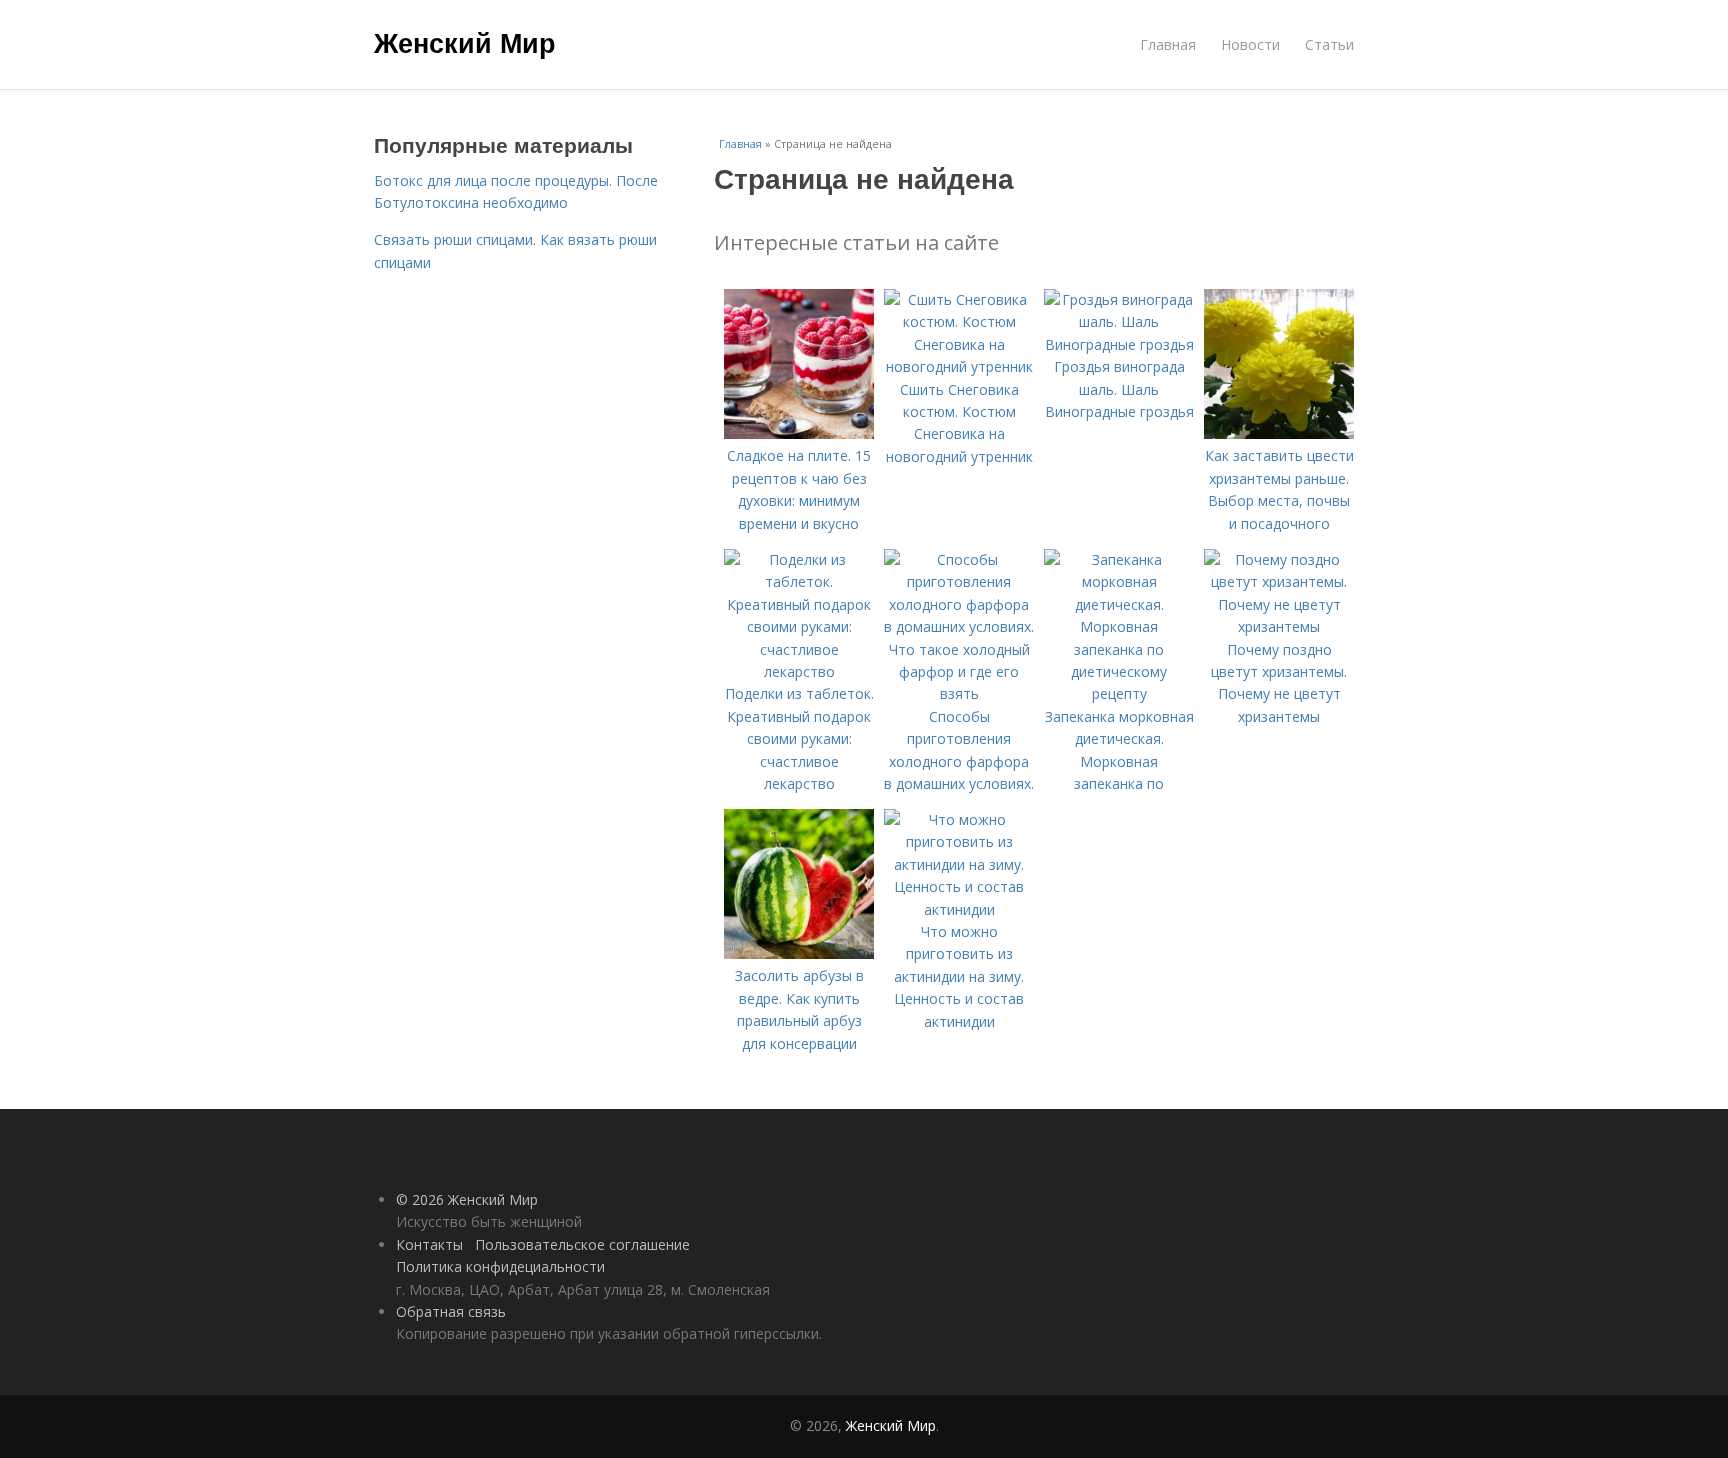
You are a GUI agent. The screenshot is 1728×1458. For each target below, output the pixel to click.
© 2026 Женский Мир (467, 1199)
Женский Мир (465, 42)
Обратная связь (451, 1311)
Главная (1168, 44)
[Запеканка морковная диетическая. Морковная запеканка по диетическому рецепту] (1119, 693)
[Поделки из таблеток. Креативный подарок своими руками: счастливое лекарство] (799, 671)
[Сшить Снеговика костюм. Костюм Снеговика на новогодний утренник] (959, 366)
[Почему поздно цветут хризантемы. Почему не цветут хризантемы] (1279, 626)
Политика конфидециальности (500, 1266)
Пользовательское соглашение (582, 1244)
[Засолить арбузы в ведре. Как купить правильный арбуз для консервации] (799, 953)
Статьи (1329, 44)
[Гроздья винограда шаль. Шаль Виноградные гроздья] (1119, 344)
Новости (1250, 44)
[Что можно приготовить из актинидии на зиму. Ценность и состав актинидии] (959, 909)
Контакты (429, 1244)
